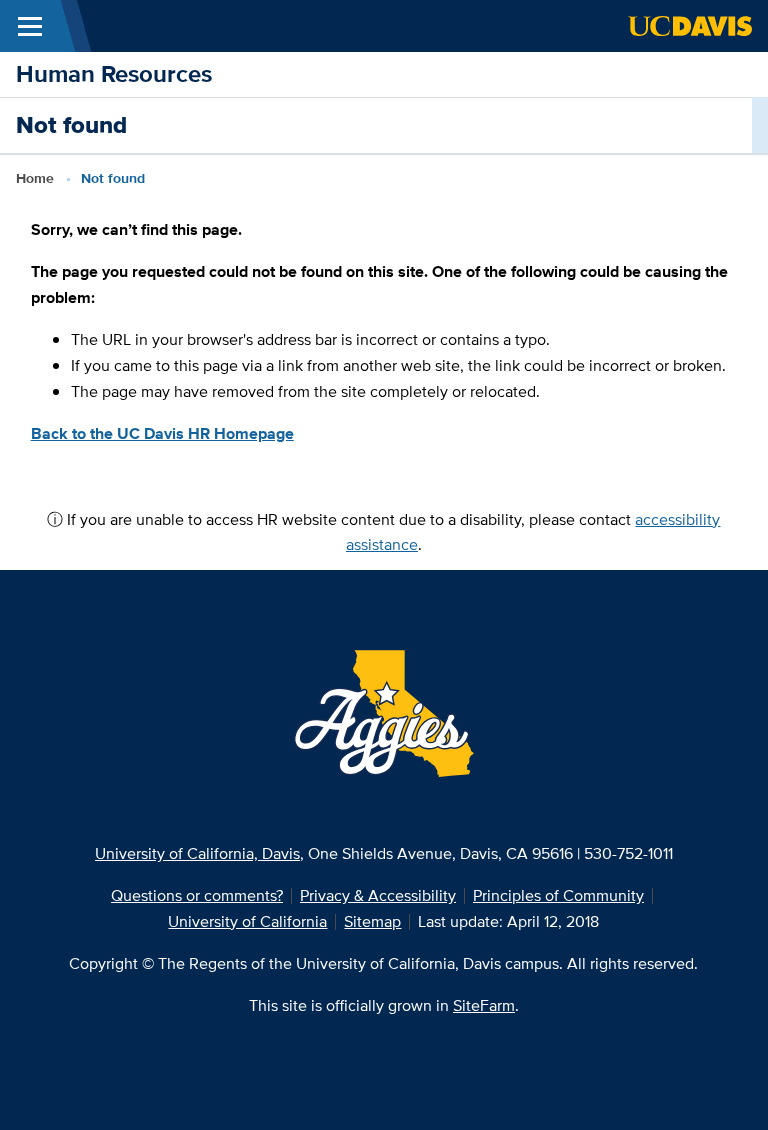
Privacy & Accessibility (378, 895)
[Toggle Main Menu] (30, 26)
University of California (247, 921)
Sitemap (372, 921)
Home (35, 178)
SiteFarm (484, 1005)
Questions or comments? (197, 895)
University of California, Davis (197, 853)
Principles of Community (558, 895)
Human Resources (114, 73)
